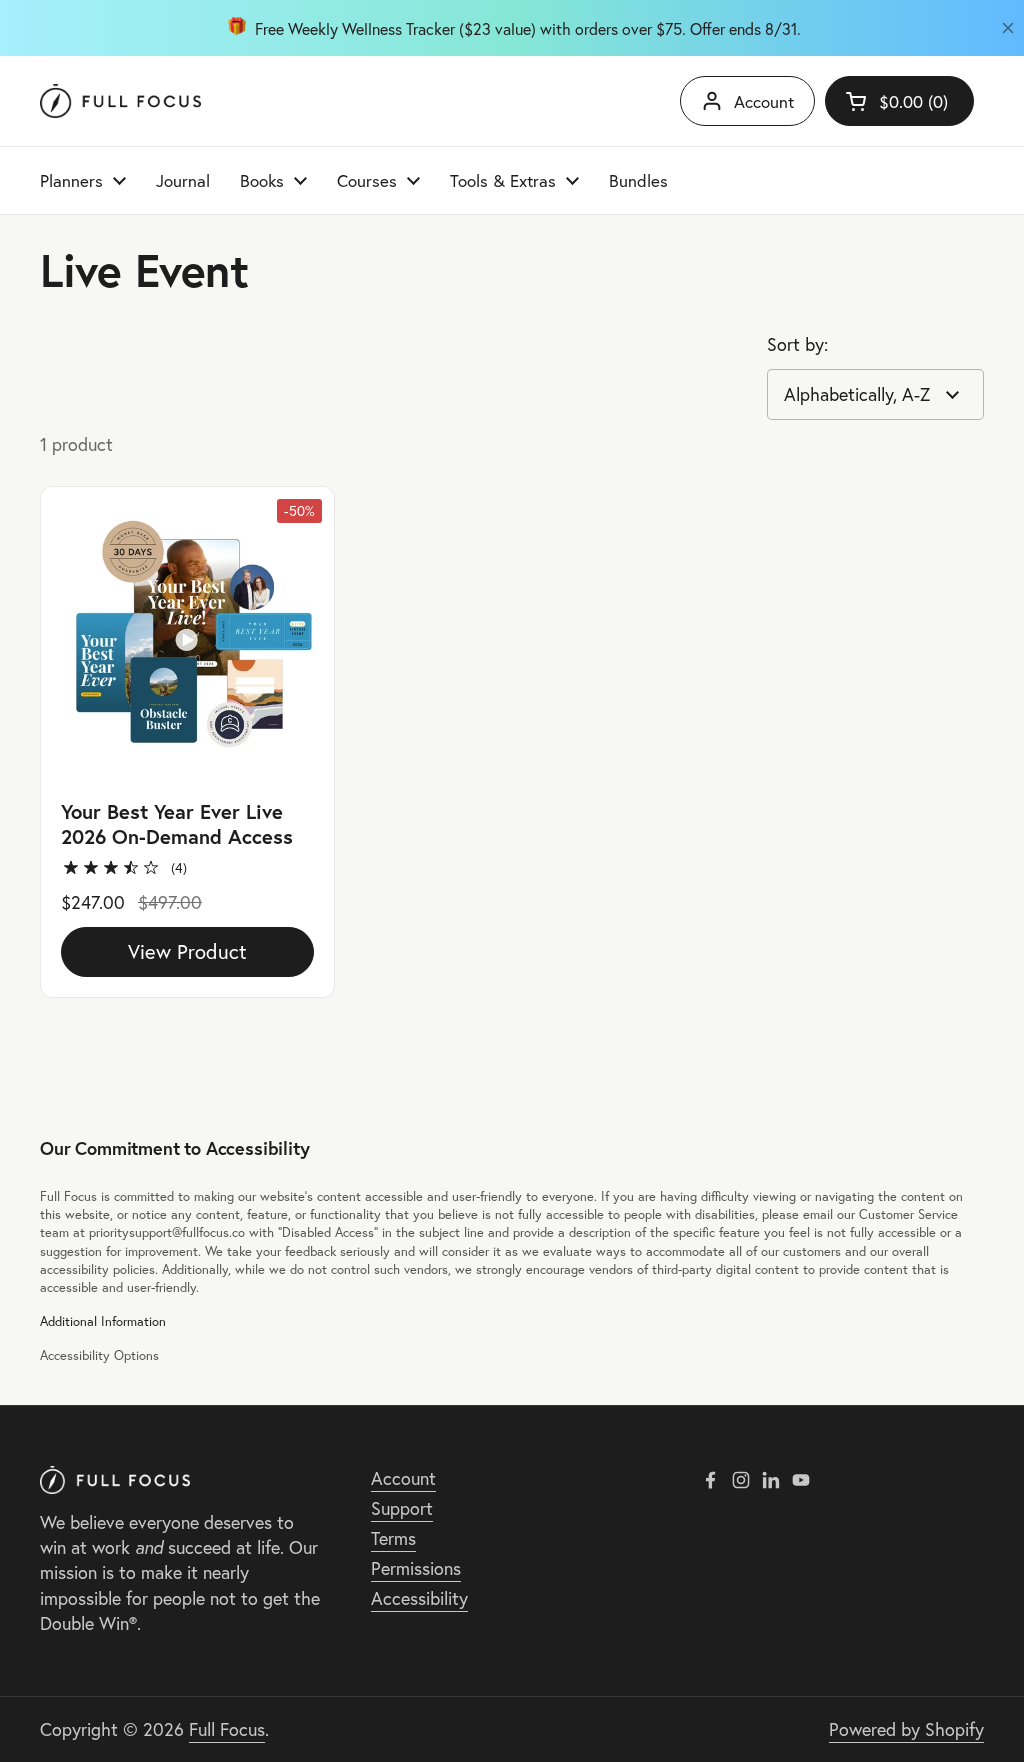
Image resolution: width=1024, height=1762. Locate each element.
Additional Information (103, 1321)
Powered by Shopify (906, 1729)
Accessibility (419, 1598)
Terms (393, 1538)
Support (402, 1508)
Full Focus (227, 1729)
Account (764, 101)
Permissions (416, 1568)
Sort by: (797, 344)
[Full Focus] (120, 101)
